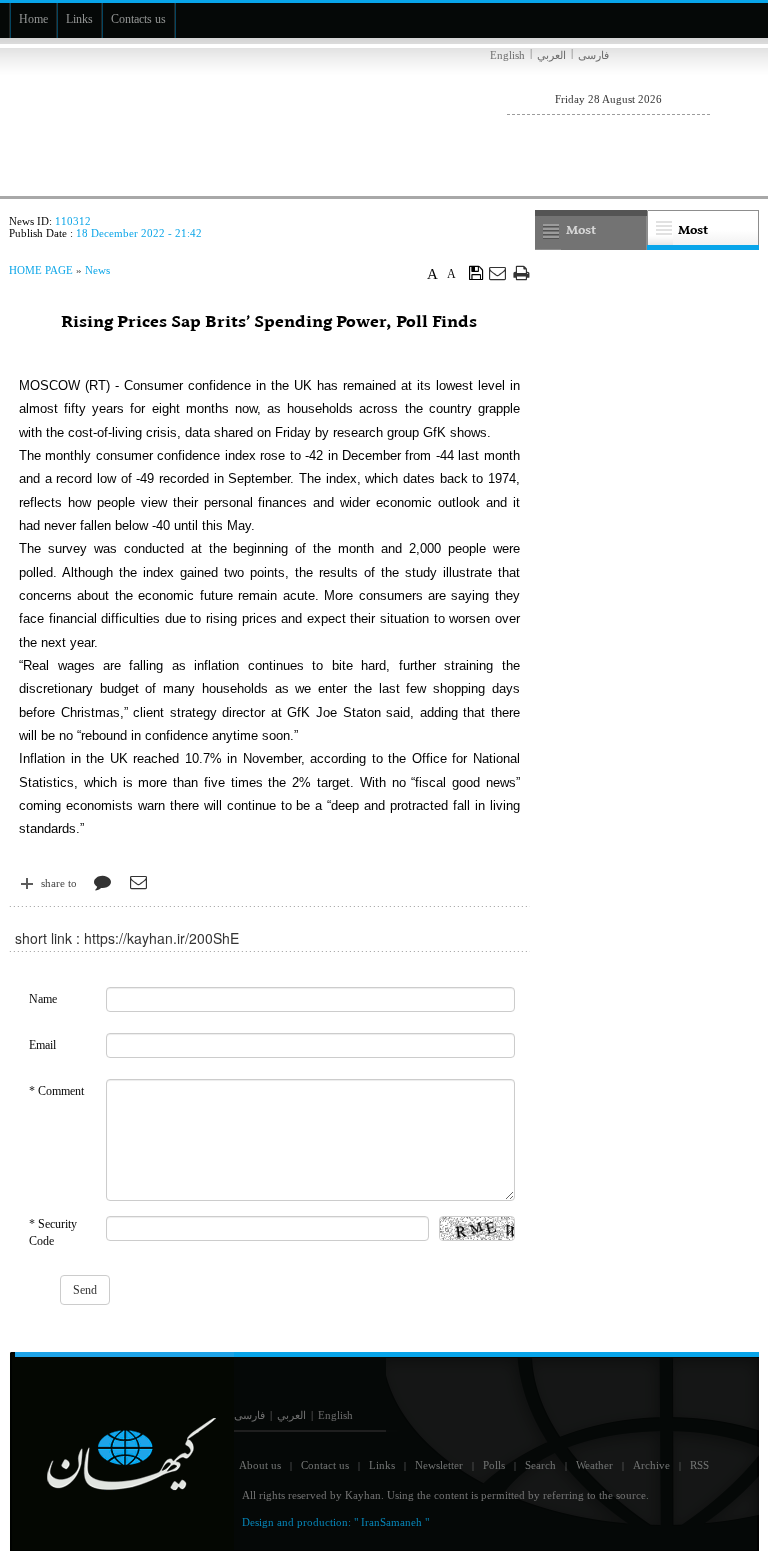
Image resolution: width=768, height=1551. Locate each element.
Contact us (325, 1465)
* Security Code (53, 1232)
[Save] (476, 272)
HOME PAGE (41, 270)
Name (43, 999)
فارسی (593, 55)
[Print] (521, 272)
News (97, 270)
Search (540, 1465)
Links (382, 1465)
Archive (651, 1465)
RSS (699, 1465)
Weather (594, 1465)
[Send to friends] (498, 272)
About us (260, 1465)
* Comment (56, 1091)
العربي (551, 55)
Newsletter (439, 1465)
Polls (494, 1465)
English (507, 55)
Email (42, 1045)
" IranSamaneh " (391, 1522)
